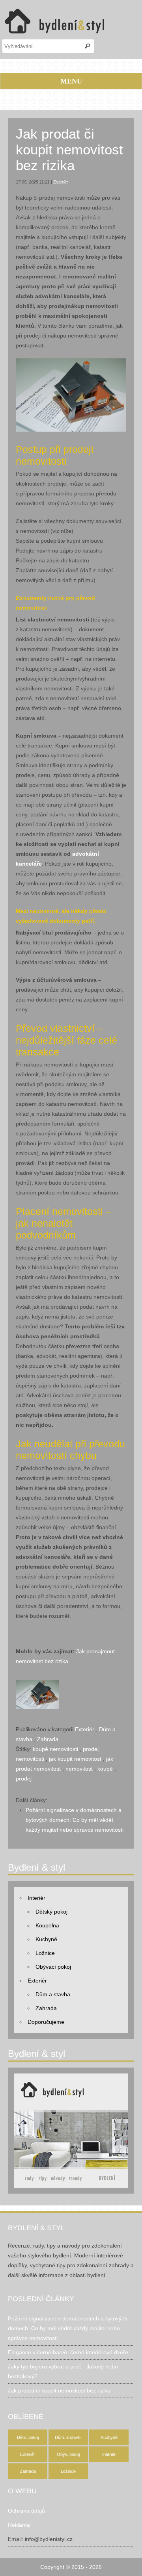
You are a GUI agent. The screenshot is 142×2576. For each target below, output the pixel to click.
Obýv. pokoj (68, 2454)
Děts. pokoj (28, 2437)
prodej (24, 1779)
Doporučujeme (46, 2022)
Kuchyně (46, 1939)
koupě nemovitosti (55, 1749)
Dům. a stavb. (68, 2437)
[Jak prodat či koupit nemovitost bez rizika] (37, 1685)
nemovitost (79, 1769)
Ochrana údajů (26, 2511)
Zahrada (48, 1739)
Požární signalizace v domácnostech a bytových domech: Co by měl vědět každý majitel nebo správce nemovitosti (75, 1820)
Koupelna (47, 1925)
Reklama (19, 2525)
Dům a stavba (53, 1994)
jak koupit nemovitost (75, 1759)
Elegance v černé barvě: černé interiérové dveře (68, 2352)
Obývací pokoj (53, 1967)
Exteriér (61, 182)
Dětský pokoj (51, 1912)
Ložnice (45, 1953)
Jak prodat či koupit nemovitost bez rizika (69, 149)
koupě (105, 1769)
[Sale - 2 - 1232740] (71, 363)
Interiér (36, 1898)
